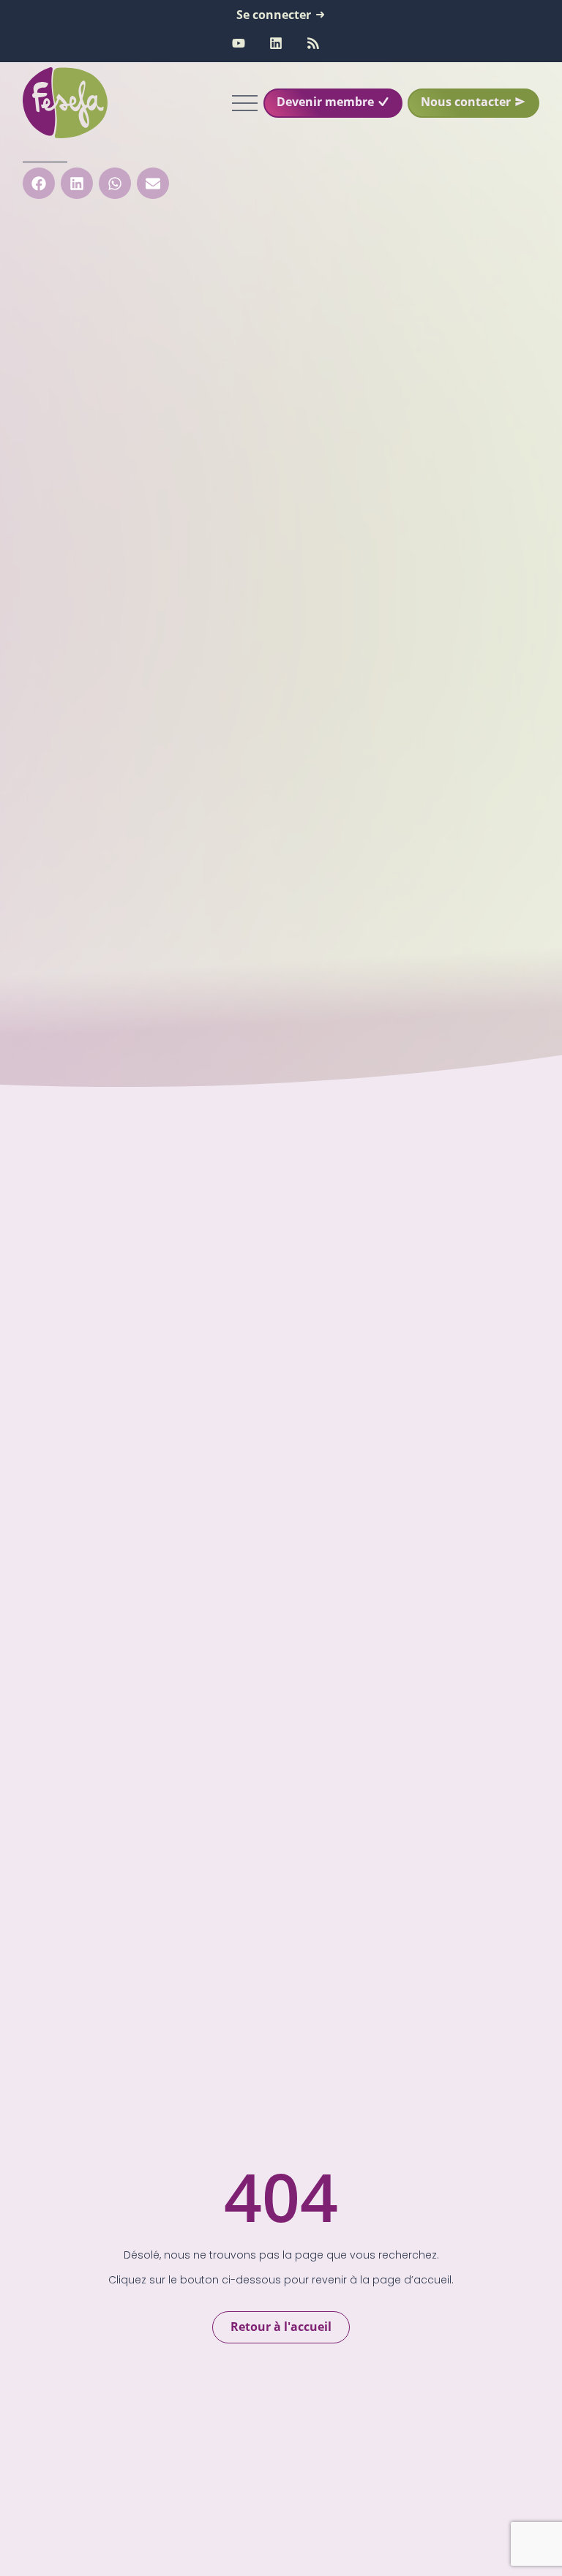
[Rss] (313, 43)
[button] (39, 183)
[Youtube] (239, 43)
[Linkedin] (276, 43)
